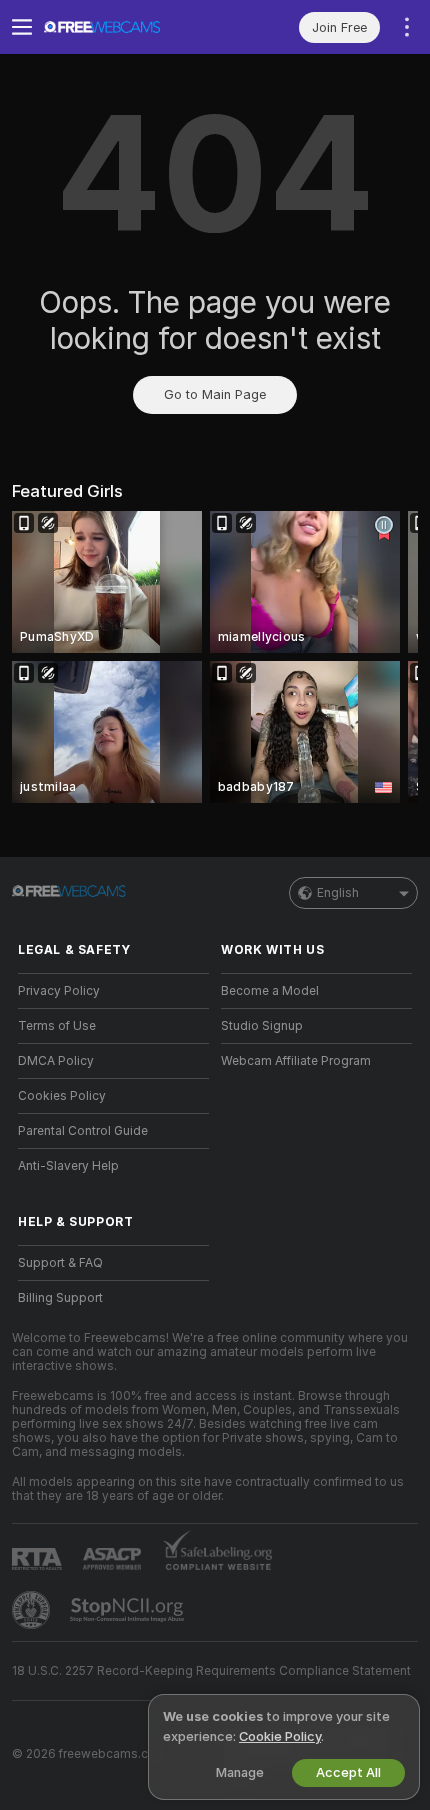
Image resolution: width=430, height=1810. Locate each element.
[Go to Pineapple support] (33, 1610)
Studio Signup (262, 1026)
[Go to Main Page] (129, 27)
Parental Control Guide (83, 1131)
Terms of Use (57, 1026)
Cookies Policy (62, 1096)
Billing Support (60, 1298)
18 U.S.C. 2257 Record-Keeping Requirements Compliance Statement (211, 1671)
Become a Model (270, 991)
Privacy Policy (59, 991)
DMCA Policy (56, 1061)
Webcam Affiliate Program (296, 1061)
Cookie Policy (280, 1736)
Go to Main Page (215, 394)
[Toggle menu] (22, 27)
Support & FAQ (60, 1263)
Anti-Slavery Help (68, 1166)
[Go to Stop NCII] (129, 1610)
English (338, 893)
